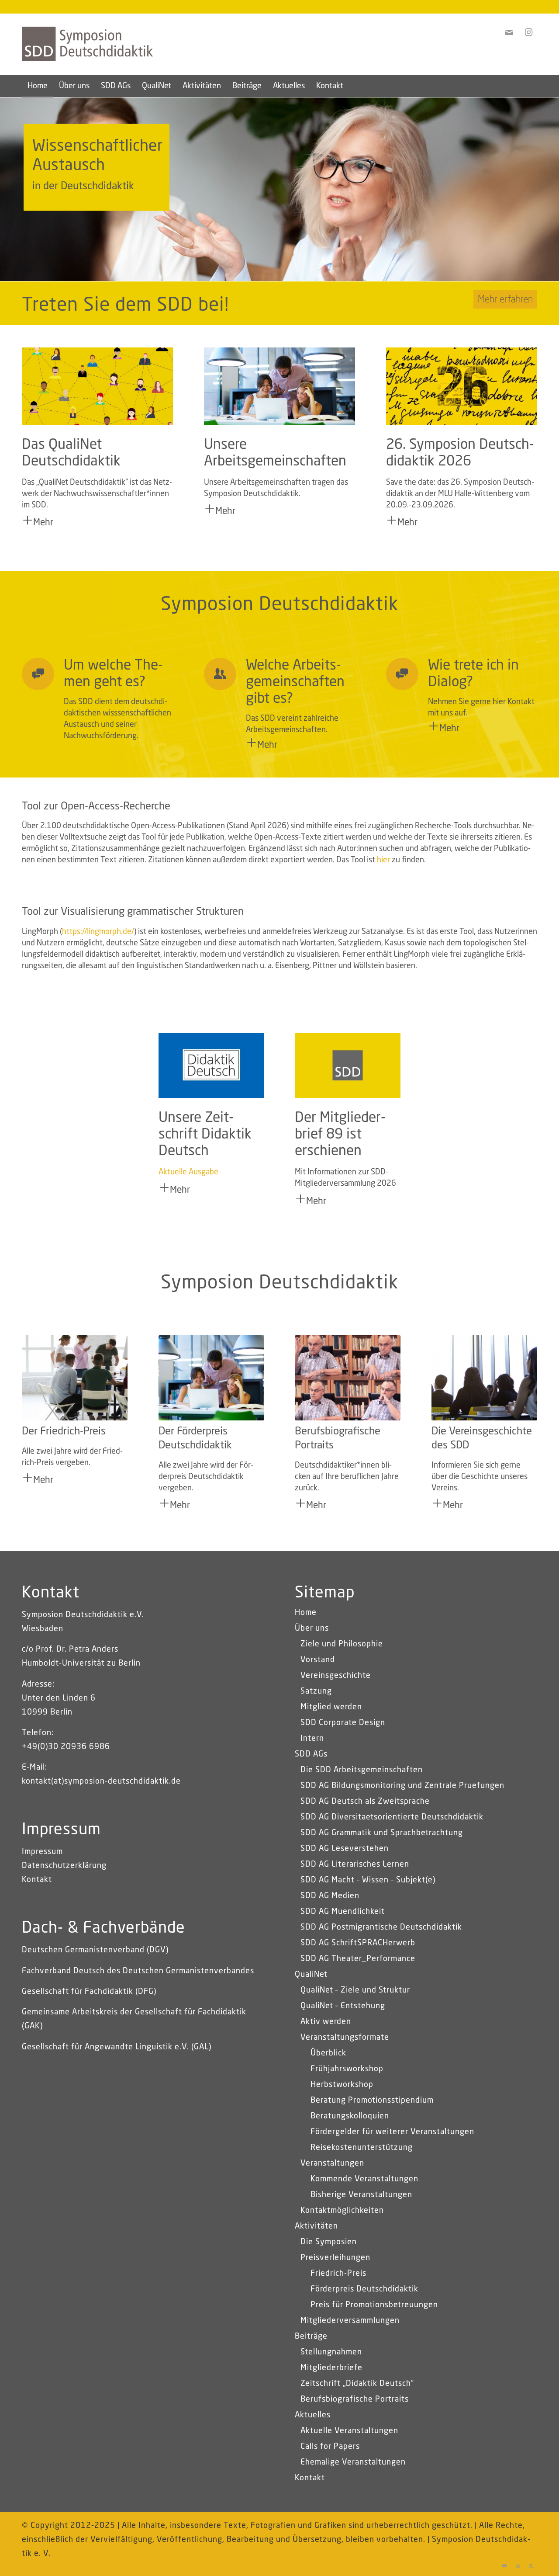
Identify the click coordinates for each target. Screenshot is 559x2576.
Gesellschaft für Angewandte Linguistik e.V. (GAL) (117, 2047)
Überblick (328, 2053)
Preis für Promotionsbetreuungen (374, 2305)
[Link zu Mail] (504, 2565)
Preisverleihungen (335, 2258)
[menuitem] (38, 86)
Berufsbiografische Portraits (355, 2399)
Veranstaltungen (332, 2163)
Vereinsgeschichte (336, 1676)
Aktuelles (313, 2415)
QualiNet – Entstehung (343, 2006)
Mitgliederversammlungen (350, 2321)
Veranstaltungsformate (345, 2038)
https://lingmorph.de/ (98, 932)
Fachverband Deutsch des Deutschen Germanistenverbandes (138, 1971)
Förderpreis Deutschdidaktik (364, 2289)
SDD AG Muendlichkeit (343, 1912)
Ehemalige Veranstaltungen (353, 2462)
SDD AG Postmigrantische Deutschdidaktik (381, 1927)
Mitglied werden (331, 1707)
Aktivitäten (316, 2226)
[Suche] (531, 86)
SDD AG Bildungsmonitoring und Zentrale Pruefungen (402, 1786)
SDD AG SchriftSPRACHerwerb (358, 1943)
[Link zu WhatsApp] (518, 2565)
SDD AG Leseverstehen (345, 1849)
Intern (312, 1739)
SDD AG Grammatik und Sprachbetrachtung (382, 1833)
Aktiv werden (326, 2022)
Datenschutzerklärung (64, 1866)
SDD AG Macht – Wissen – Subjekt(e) (368, 1880)
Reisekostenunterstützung (362, 2148)
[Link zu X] (531, 2565)
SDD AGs (311, 1754)
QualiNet (311, 1975)
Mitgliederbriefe (331, 2368)
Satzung (316, 1691)
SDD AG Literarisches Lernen (355, 1864)
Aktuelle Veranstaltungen (349, 2431)
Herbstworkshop (342, 2085)
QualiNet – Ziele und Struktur (355, 1990)
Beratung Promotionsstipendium (372, 2100)
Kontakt (37, 1880)
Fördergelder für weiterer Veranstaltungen (392, 2132)
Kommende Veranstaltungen (364, 2179)
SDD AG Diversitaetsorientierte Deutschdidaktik (392, 1817)
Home (306, 1613)
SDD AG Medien (330, 1896)
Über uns (312, 1628)
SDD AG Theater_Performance (358, 1959)
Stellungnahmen (331, 2352)
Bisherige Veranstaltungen (361, 2195)
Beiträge (311, 2336)
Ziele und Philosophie (342, 1644)
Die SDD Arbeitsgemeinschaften (362, 1770)
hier (383, 860)
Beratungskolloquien (350, 2116)
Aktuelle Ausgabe (188, 1172)
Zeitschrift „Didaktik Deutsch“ (357, 2384)
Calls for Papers (330, 2447)
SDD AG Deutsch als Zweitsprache (365, 1802)
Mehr (43, 523)
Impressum (42, 1852)
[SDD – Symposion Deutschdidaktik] (87, 57)
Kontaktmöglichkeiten (342, 2211)
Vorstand (318, 1660)
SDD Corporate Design (343, 1723)
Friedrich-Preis (338, 2274)
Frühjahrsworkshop (347, 2069)
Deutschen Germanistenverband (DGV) (95, 1950)
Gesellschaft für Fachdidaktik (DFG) (89, 1992)
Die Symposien (329, 2242)
